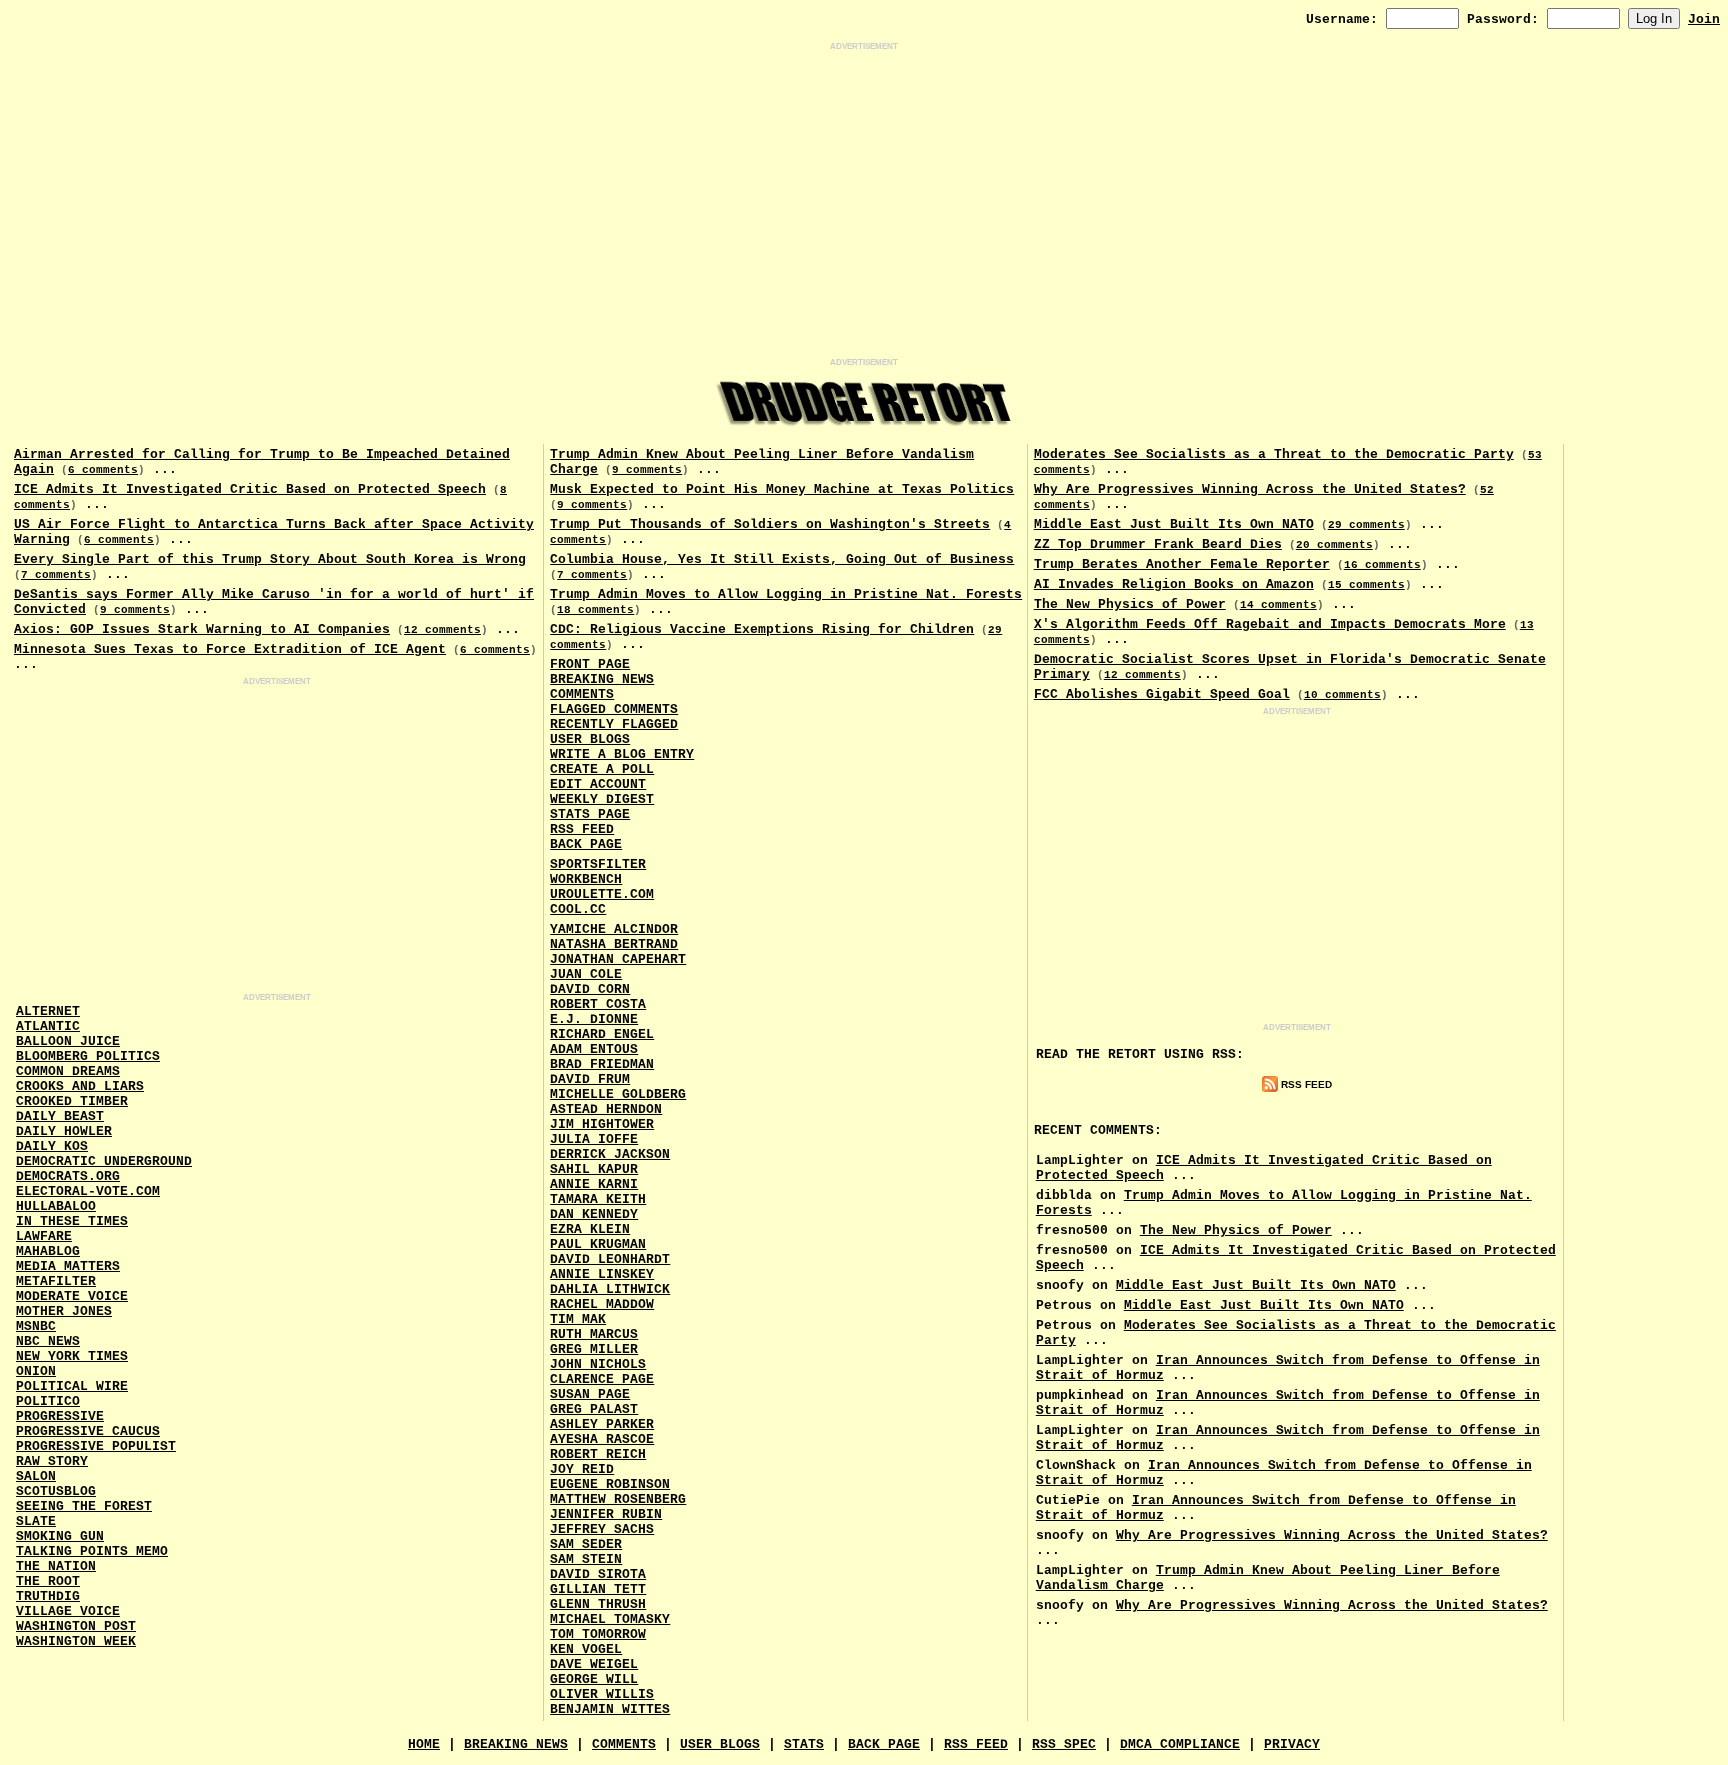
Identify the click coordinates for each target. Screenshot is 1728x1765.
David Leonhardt (610, 1259)
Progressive (60, 1416)
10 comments (1342, 695)
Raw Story (52, 1461)
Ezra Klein (590, 1229)
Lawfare (44, 1236)
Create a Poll (602, 769)
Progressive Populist (96, 1446)
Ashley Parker (602, 1424)
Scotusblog (56, 1491)
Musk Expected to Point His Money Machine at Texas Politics (782, 489)
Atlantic (48, 1026)
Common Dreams (68, 1071)
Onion (36, 1371)
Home (424, 1744)
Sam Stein (586, 1559)
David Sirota (598, 1574)
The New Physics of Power (1130, 604)
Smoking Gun (60, 1536)
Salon (36, 1476)
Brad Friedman (602, 1064)
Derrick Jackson (610, 1154)
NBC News (48, 1341)
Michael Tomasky (610, 1619)
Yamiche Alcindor (614, 929)
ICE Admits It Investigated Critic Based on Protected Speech (250, 489)
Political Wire (72, 1386)
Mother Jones (64, 1311)
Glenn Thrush (598, 1604)
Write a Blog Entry (622, 754)
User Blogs (590, 739)
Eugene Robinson (610, 1484)
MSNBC (36, 1326)
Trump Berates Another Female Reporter (1182, 564)
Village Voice (68, 1611)
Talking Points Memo (92, 1551)
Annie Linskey (602, 1274)
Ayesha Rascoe (602, 1439)
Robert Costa (598, 1004)
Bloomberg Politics (88, 1056)
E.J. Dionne (594, 1019)
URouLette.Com (602, 894)
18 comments (595, 610)
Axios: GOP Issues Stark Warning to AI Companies (202, 629)
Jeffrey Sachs (602, 1529)
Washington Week (76, 1641)
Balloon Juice (68, 1041)
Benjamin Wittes (610, 1709)
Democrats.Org (68, 1176)
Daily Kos (52, 1146)
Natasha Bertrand (614, 944)
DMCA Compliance (1180, 1744)
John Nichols (598, 1364)
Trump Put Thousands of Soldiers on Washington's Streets (770, 524)
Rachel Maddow (602, 1304)
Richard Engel (602, 1034)
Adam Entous (594, 1049)
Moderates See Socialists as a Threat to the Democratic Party (1274, 454)
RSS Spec (1064, 1744)
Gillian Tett (598, 1589)
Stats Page (590, 814)
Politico (48, 1401)
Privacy (1292, 1744)
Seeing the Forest (84, 1506)
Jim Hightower (602, 1124)
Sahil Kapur (594, 1169)
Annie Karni (594, 1184)
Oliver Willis (602, 1694)
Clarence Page (602, 1379)
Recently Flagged (614, 724)
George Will (594, 1679)
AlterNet (48, 1011)
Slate (36, 1521)
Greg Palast (594, 1409)
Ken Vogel (586, 1649)
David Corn (590, 989)
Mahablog (48, 1251)
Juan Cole (586, 974)
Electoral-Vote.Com (88, 1191)
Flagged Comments (614, 709)
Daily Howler (64, 1131)
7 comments (56, 575)
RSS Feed (582, 829)
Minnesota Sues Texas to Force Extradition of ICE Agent (230, 649)
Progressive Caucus (88, 1431)
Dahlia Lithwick (610, 1289)
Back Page (586, 844)
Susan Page (590, 1394)
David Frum (590, 1079)
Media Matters (68, 1266)
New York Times (72, 1356)
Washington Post (76, 1626)
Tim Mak (578, 1319)
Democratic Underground (104, 1161)
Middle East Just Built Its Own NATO (1174, 524)
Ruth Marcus (594, 1334)
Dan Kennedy (594, 1214)
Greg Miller (594, 1349)
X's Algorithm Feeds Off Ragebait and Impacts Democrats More (1270, 624)
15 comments (1366, 585)
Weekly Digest (602, 799)
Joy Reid (582, 1469)
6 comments (103, 470)
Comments (582, 694)
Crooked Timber (72, 1101)
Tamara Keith (598, 1199)
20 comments (1334, 545)
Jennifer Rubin (606, 1514)
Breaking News (602, 679)
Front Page (590, 664)
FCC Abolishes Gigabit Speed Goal (1162, 694)
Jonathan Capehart (618, 959)
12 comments (442, 630)
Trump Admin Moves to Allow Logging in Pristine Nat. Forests (786, 594)
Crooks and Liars (80, 1086)
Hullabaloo (56, 1206)
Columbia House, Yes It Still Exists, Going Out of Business (782, 559)
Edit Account (598, 784)
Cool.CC (578, 909)
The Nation (56, 1566)
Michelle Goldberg (618, 1094)
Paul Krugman (598, 1244)
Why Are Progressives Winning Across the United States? (1250, 489)
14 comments (1278, 605)
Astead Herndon (606, 1109)
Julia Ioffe (594, 1139)
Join (1704, 19)
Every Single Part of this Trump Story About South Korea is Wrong (270, 559)
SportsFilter (598, 864)
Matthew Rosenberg (618, 1499)
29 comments (1366, 525)
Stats (804, 1744)
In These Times (72, 1221)
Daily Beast (60, 1116)
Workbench (586, 879)
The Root (48, 1581)
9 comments (135, 610)
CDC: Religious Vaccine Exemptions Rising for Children (762, 629)
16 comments (1382, 565)
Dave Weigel (594, 1664)
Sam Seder (586, 1544)
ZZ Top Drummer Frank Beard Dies (1158, 544)
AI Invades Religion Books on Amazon (1174, 584)
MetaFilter (56, 1281)
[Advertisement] (864, 205)
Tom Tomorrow (598, 1634)
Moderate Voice (72, 1296)
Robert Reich (598, 1454)
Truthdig (48, 1596)
